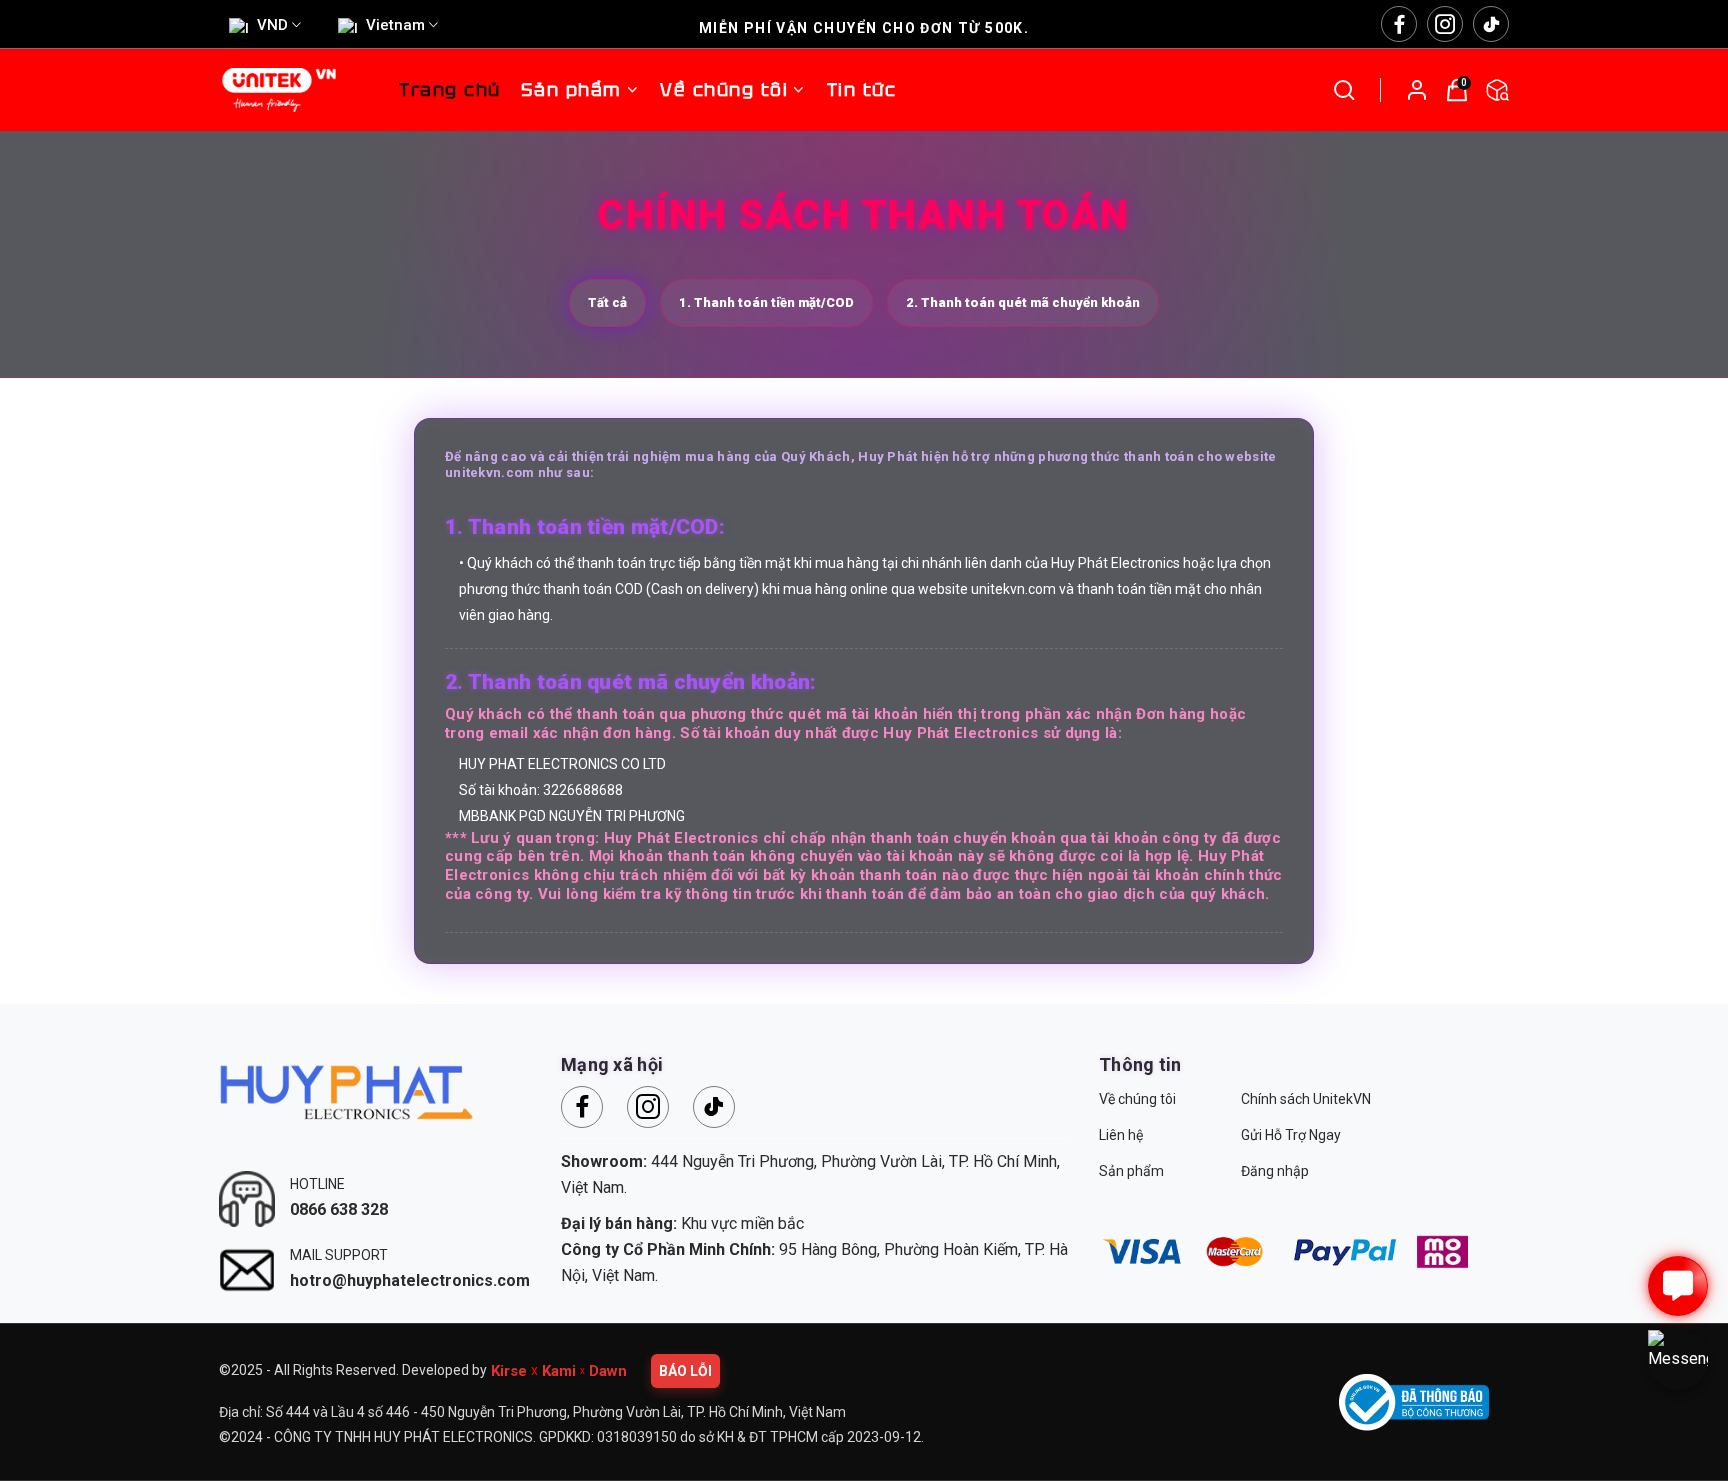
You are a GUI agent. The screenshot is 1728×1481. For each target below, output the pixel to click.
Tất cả (607, 302)
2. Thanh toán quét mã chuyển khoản (1023, 302)
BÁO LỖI (685, 1371)
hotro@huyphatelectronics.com (410, 1280)
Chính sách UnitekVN (1306, 1099)
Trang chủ (450, 89)
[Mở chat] (1678, 1286)
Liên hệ (1121, 1135)
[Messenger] (1678, 1360)
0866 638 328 (339, 1209)
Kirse (509, 1371)
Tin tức (862, 89)
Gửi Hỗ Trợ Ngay (1291, 1135)
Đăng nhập (1275, 1171)
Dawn (608, 1371)
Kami (559, 1371)
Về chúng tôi (1137, 1099)
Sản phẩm (571, 89)
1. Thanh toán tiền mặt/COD (766, 302)
